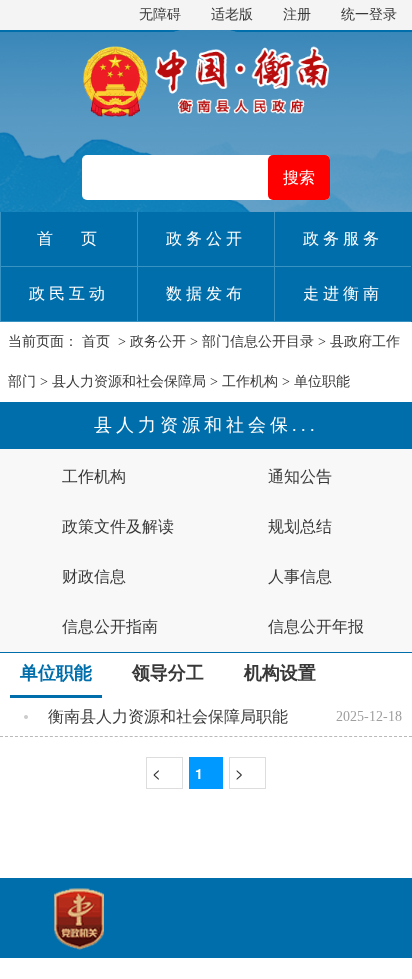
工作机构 (250, 381)
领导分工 (168, 673)
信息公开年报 (316, 626)
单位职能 (322, 381)
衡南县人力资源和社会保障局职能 (168, 716)
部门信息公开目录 (258, 341)
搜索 (299, 177)
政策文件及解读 (118, 526)
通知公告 (300, 476)
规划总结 (300, 526)
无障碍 (160, 14)
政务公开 (158, 341)
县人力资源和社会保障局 (129, 381)
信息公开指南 (110, 626)
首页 (96, 341)
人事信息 (300, 576)
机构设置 (280, 673)
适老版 (232, 14)
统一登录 (369, 14)
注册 (297, 14)
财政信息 (94, 576)
